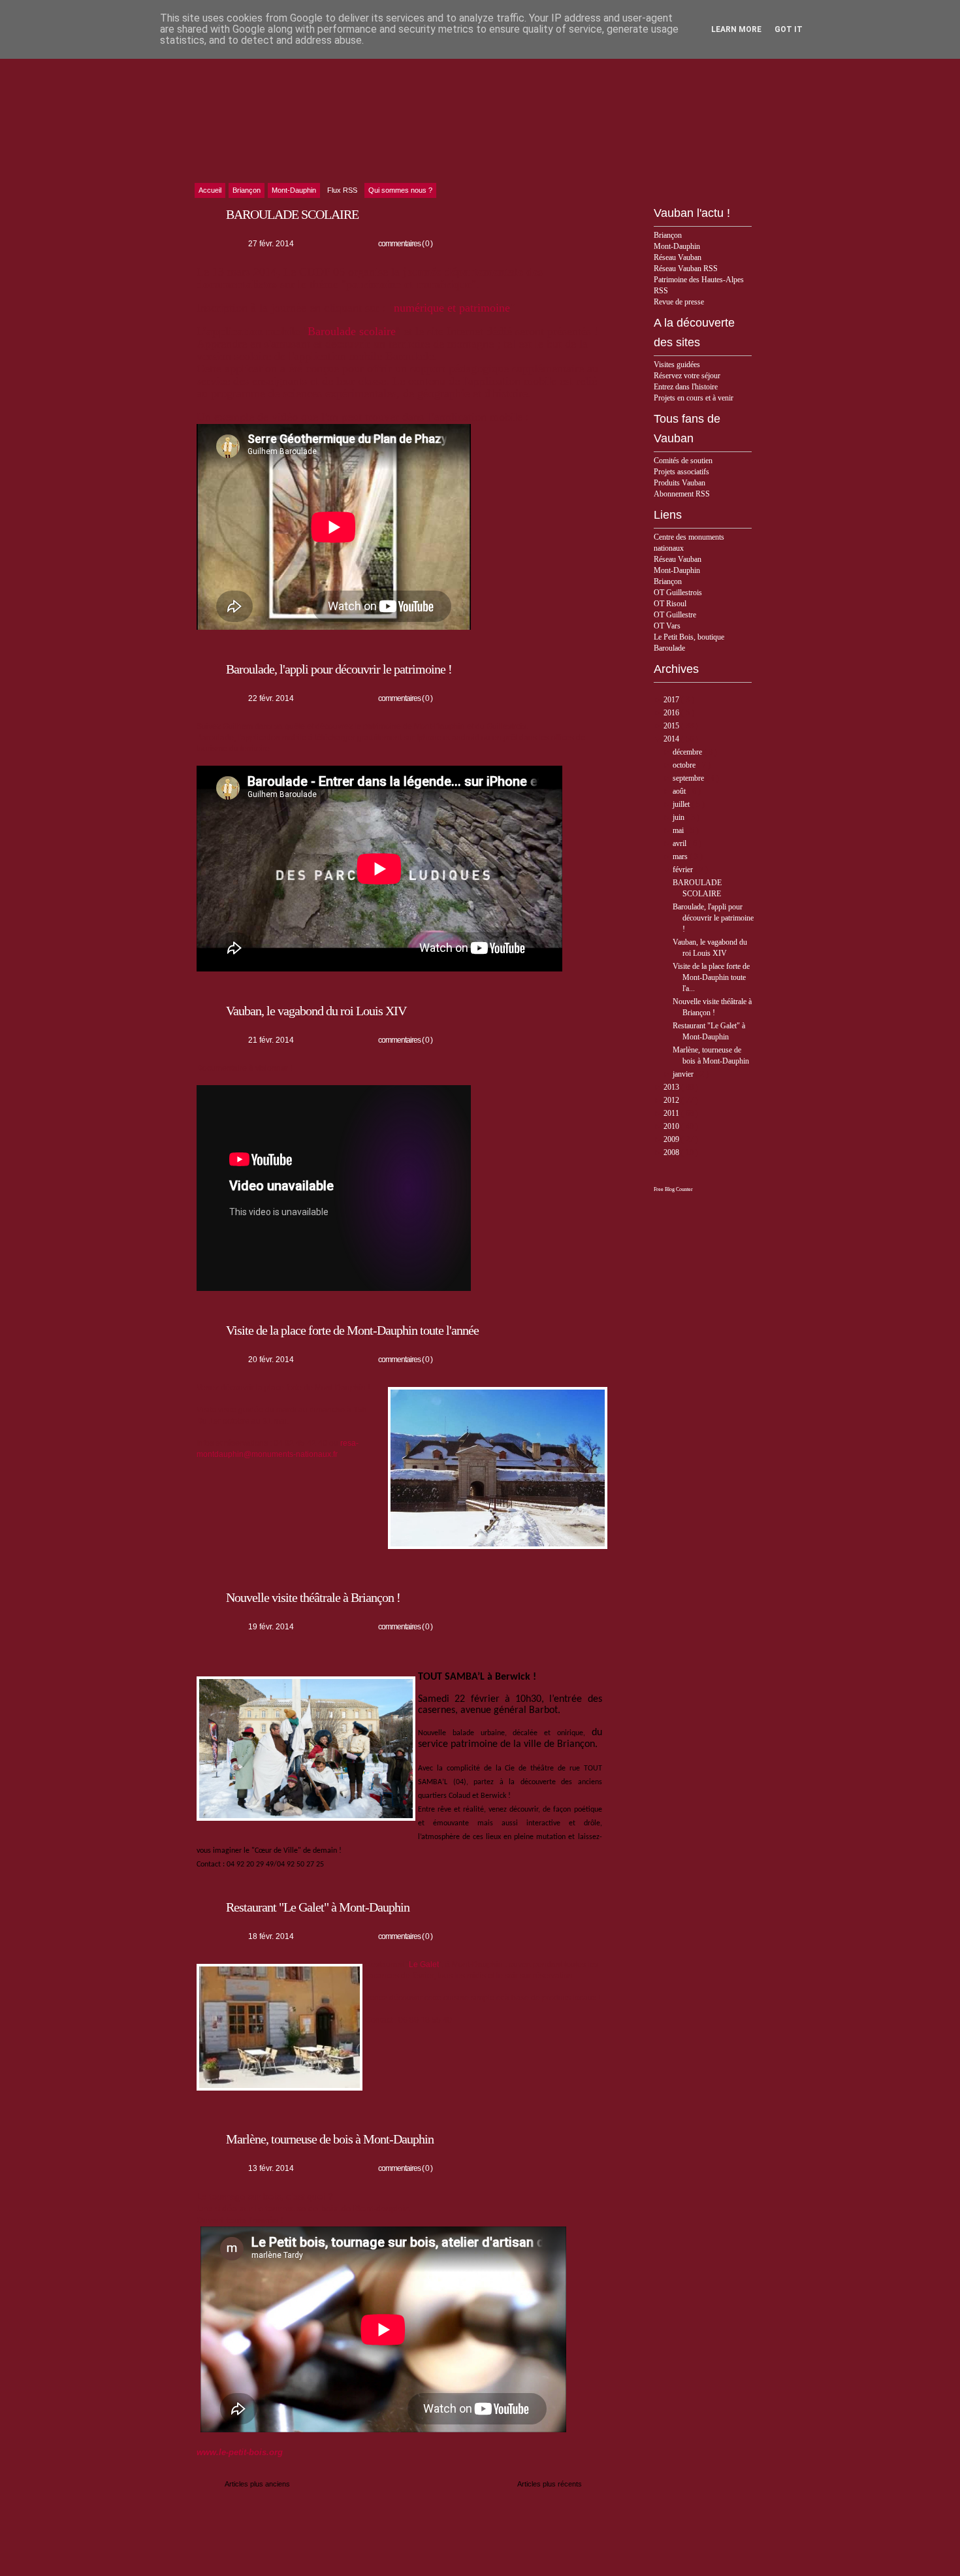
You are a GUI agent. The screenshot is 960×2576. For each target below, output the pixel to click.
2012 (672, 1100)
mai (679, 830)
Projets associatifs (681, 472)
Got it (789, 29)
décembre (688, 752)
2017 (672, 700)
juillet (682, 804)
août (680, 791)
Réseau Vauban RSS (686, 269)
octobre (685, 765)
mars (681, 856)
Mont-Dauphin (677, 246)
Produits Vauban (680, 483)
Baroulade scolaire (352, 331)
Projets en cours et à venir (694, 398)
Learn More (736, 29)
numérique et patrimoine (452, 308)
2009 (672, 1139)
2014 (672, 739)
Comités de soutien (683, 461)
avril (680, 843)
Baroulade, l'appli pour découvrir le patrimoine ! (713, 918)
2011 (672, 1113)
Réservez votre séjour (687, 376)
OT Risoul (670, 604)
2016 (672, 713)
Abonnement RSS (682, 494)
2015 (672, 726)
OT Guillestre (675, 615)
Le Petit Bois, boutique (689, 637)
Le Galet (424, 1965)
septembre (689, 778)
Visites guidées (677, 365)
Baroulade (669, 648)
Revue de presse (679, 302)
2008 (672, 1152)
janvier (684, 1074)
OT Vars (667, 626)
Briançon (668, 235)
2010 (672, 1126)
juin (680, 817)
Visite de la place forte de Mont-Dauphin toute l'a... (711, 977)
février (684, 870)
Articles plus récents (550, 2484)
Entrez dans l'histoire (686, 387)
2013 (672, 1087)
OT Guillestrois (678, 593)
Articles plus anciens (257, 2484)
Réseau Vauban (678, 257)
